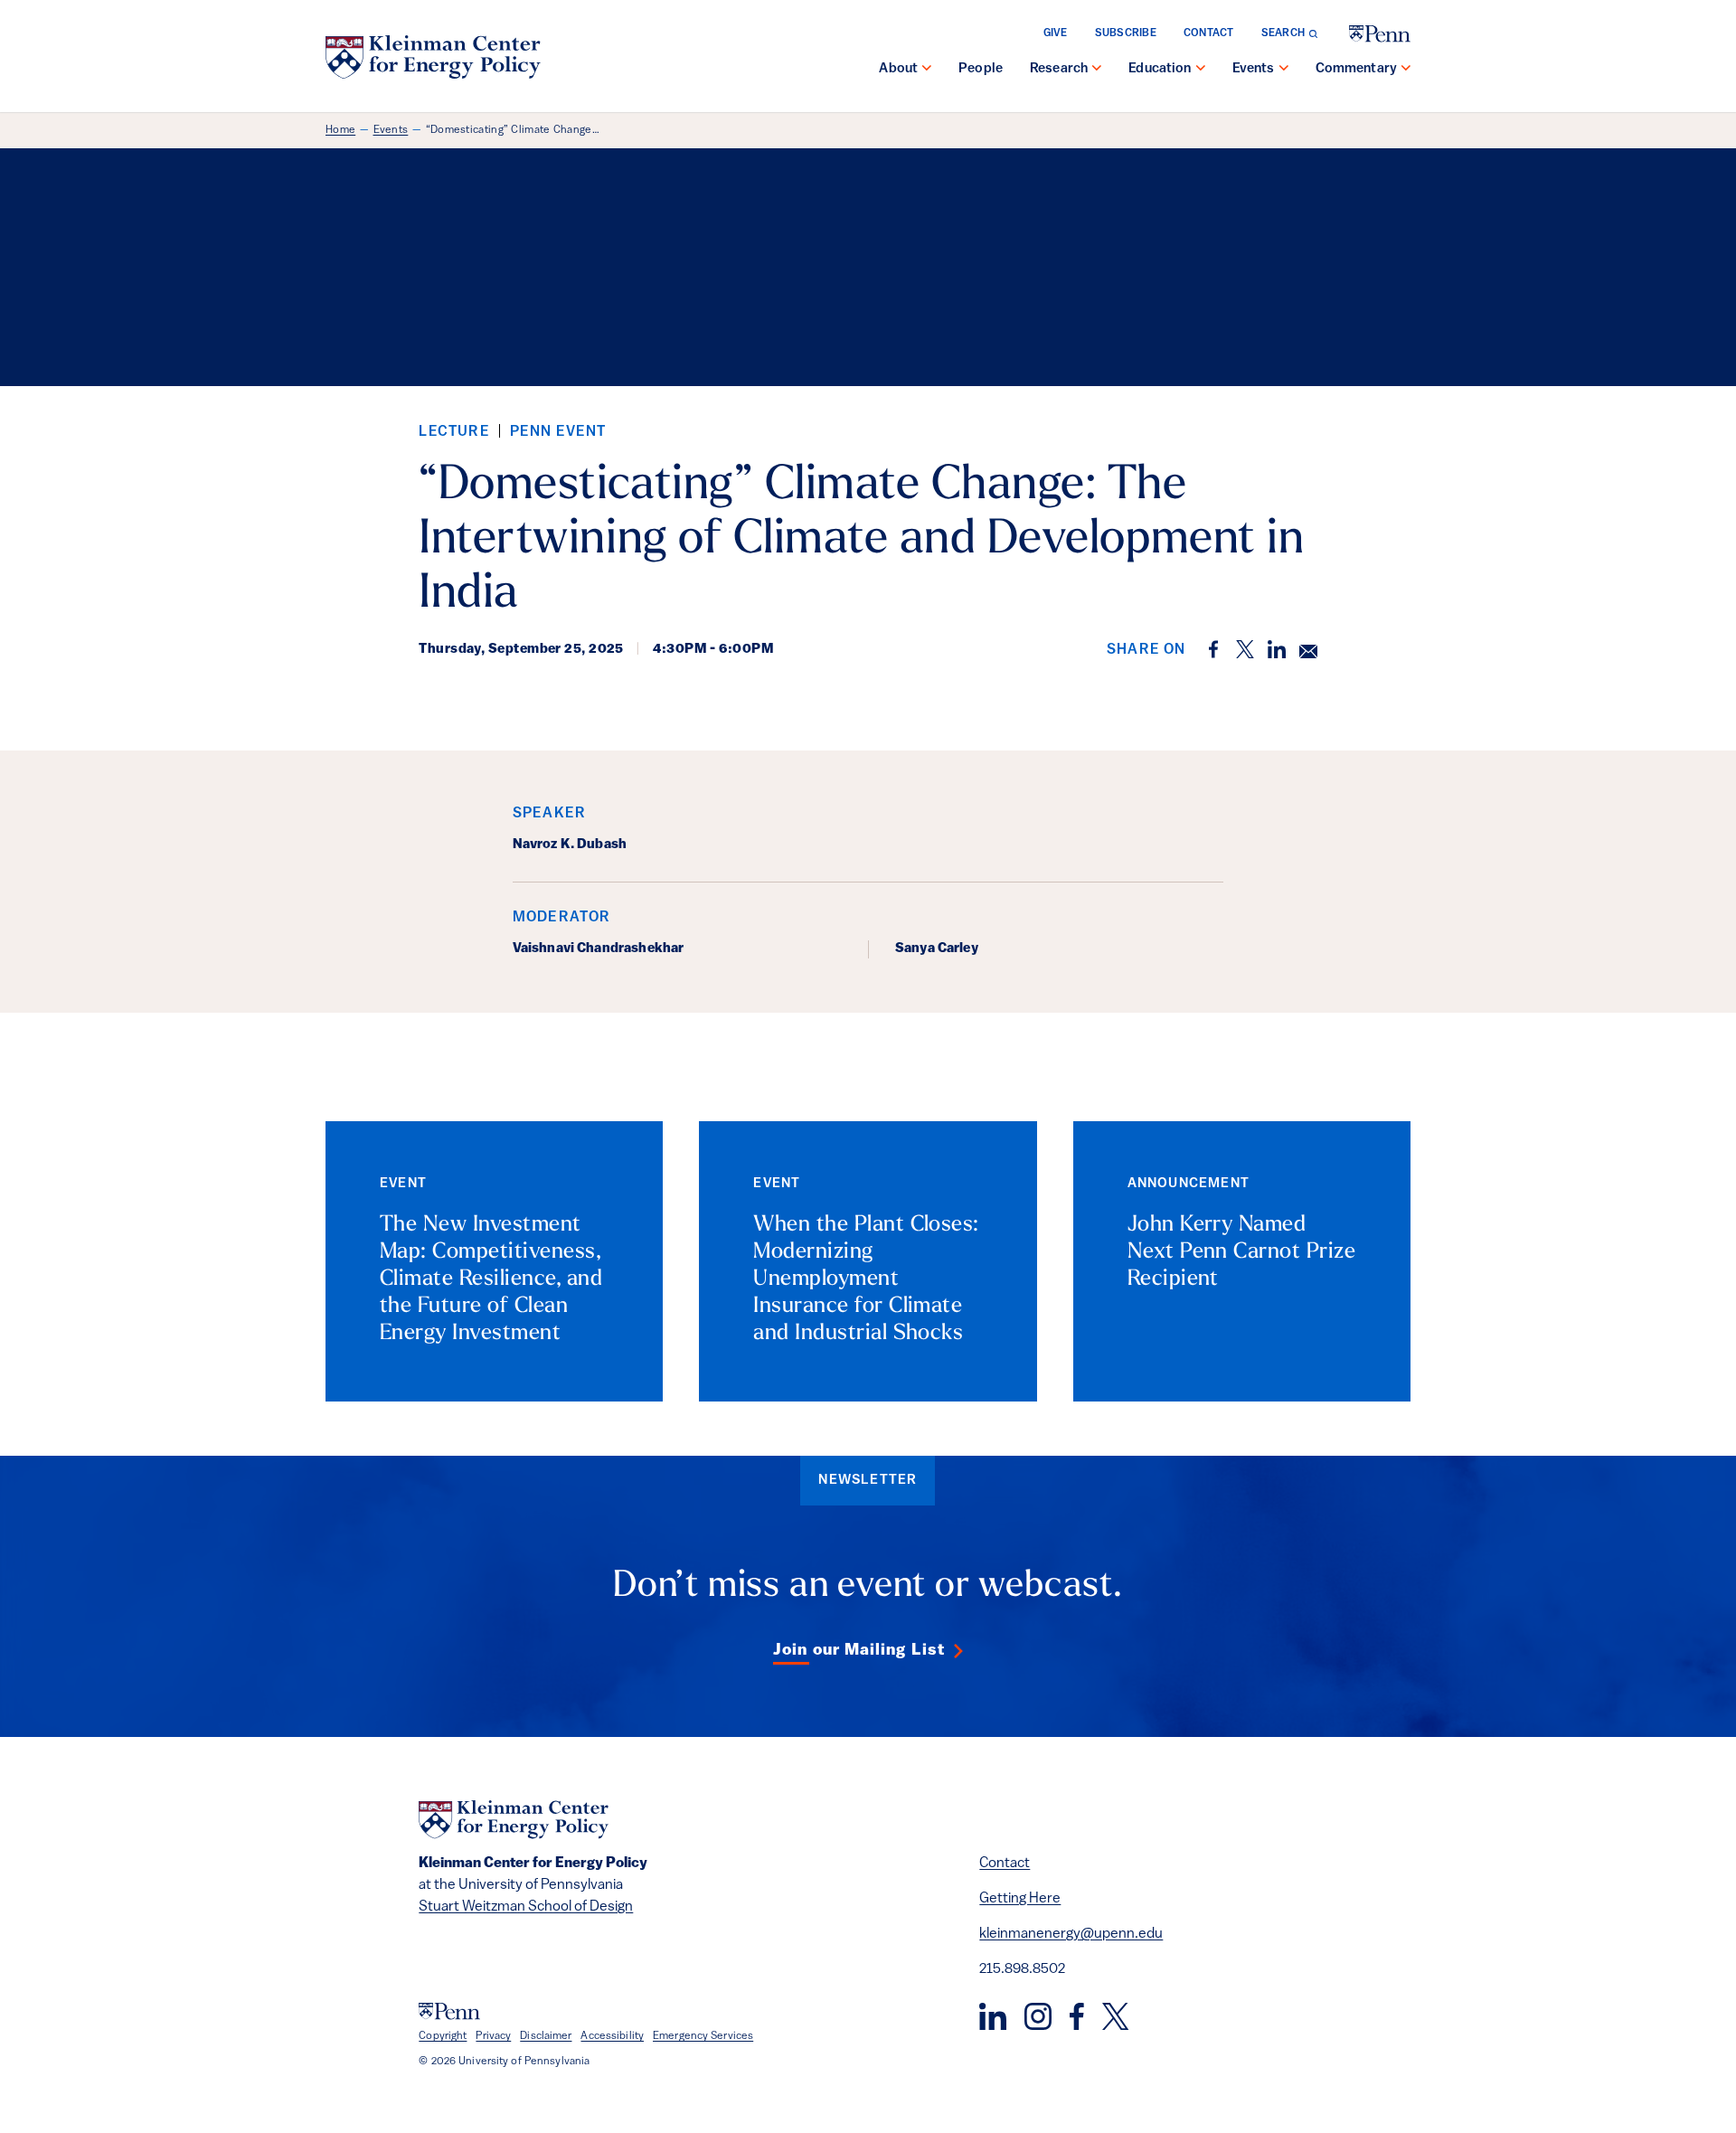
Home (340, 130)
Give (1056, 33)
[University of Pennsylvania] (1380, 34)
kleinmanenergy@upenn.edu (1071, 1934)
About (898, 69)
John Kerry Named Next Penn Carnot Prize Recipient (1242, 1252)
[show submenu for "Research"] (1097, 70)
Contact (1209, 33)
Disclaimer (546, 2036)
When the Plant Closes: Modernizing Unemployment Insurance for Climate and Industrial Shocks (866, 1279)
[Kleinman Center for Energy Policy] (433, 57)
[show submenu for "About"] (927, 70)
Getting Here (1020, 1899)
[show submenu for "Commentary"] (1406, 70)
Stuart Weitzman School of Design (526, 1907)
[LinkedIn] (993, 2016)
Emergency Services (703, 2036)
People (981, 69)
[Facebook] (1077, 2016)
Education (1160, 69)
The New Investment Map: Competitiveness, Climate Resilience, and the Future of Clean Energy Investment (491, 1279)
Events (1254, 69)
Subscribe (1126, 33)
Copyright (443, 2036)
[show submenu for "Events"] (1284, 70)
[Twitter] (1115, 2016)
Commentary (1357, 69)
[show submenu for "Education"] (1201, 70)
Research (1059, 69)
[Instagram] (1038, 2016)
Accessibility (612, 2036)
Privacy (493, 2036)
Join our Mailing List (859, 1651)
